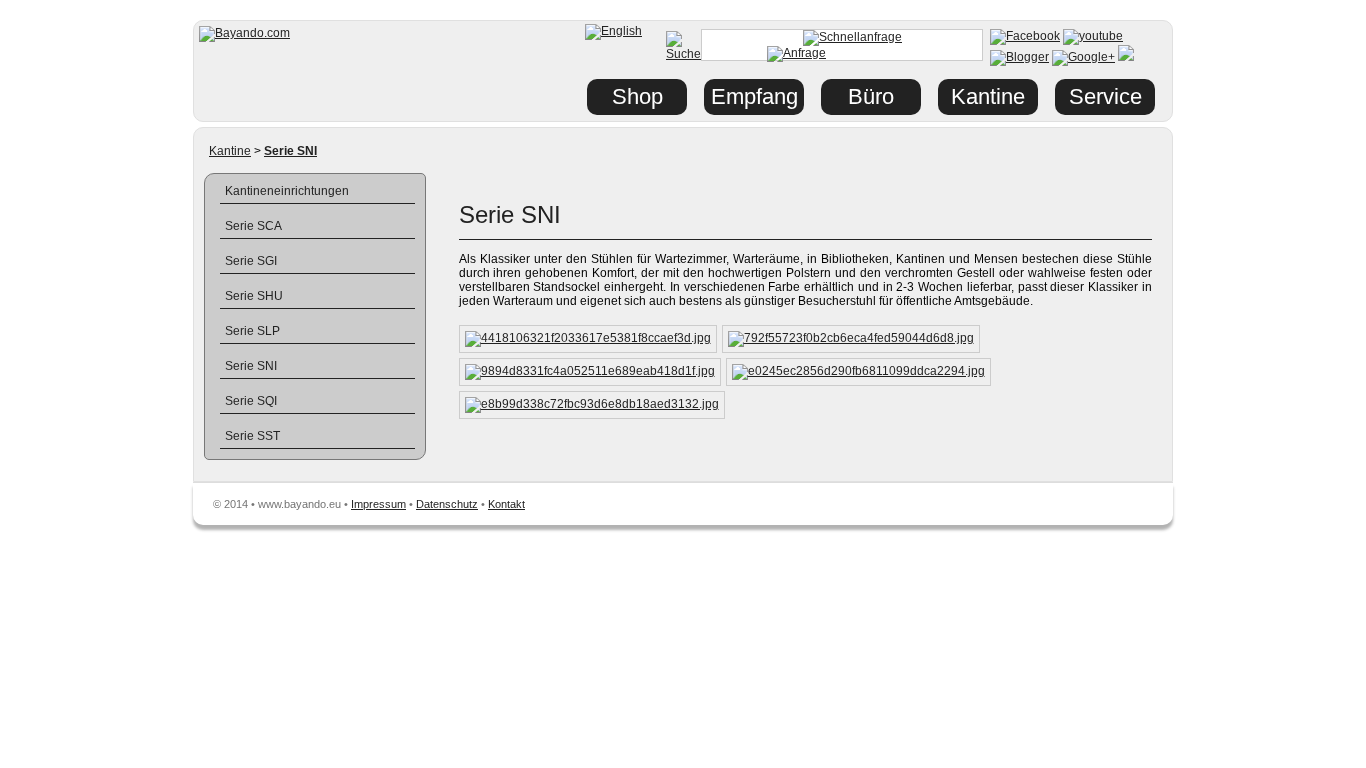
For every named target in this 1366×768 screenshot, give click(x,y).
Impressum (378, 504)
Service (1105, 96)
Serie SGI (251, 261)
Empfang (754, 96)
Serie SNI (251, 366)
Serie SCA (253, 226)
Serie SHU (254, 296)
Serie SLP (252, 331)
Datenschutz (447, 504)
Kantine (230, 151)
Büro (871, 96)
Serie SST (252, 436)
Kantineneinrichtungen (287, 191)
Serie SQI (251, 401)
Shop (637, 96)
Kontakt (506, 504)
